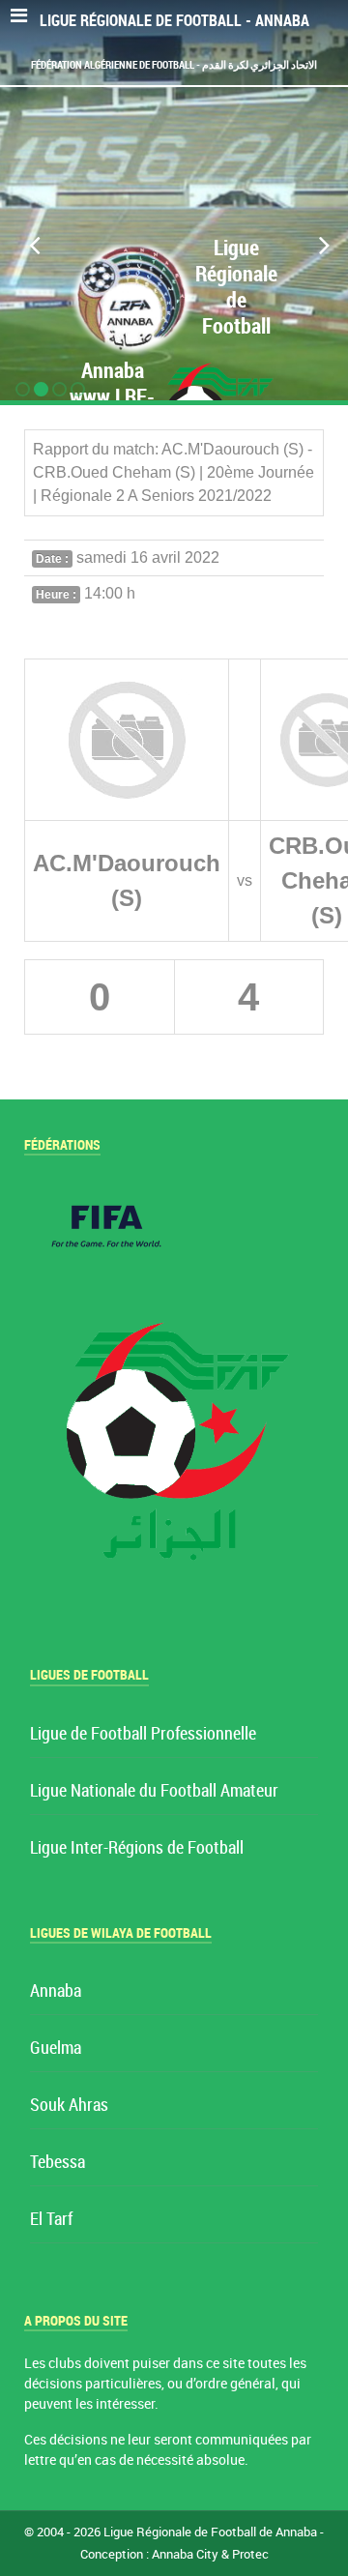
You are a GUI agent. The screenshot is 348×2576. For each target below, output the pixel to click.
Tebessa (58, 2163)
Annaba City (185, 2554)
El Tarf (51, 2220)
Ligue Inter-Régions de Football (137, 1848)
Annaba (56, 1991)
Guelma (56, 2049)
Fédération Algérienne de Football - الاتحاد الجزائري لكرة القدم (174, 65)
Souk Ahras (69, 2106)
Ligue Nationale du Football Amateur (154, 1791)
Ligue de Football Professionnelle (143, 1734)
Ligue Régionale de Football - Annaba (174, 21)
